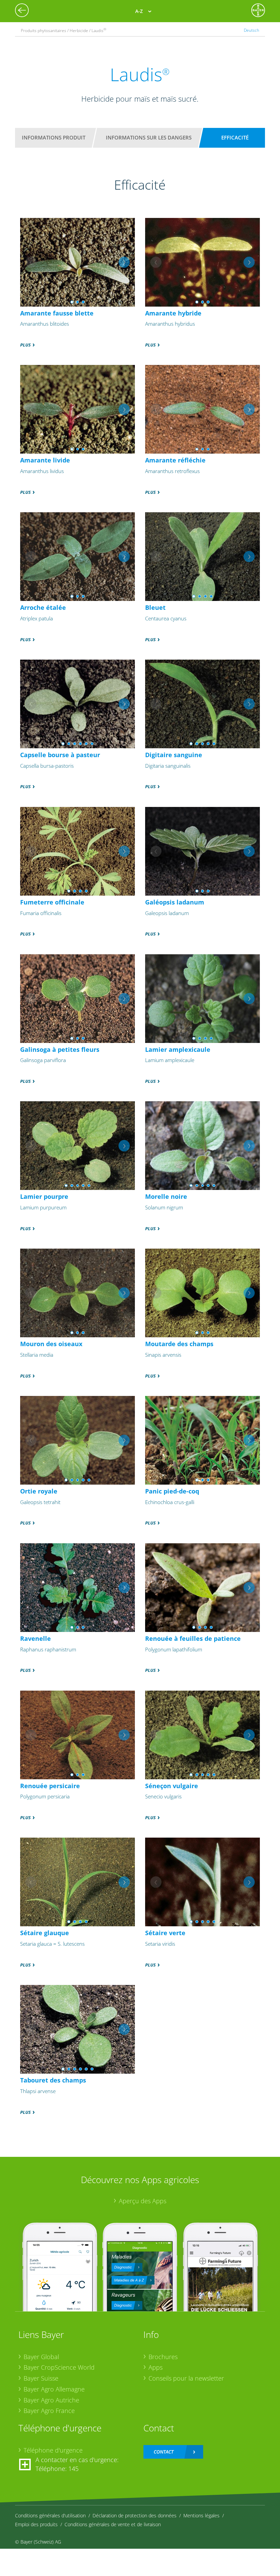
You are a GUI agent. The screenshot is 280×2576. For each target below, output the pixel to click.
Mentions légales (201, 2515)
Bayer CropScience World (59, 2367)
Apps (156, 2367)
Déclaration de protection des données (135, 2515)
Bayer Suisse (41, 2378)
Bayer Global (41, 2357)
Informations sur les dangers (149, 137)
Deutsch (251, 30)
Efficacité (235, 137)
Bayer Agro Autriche (51, 2400)
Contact (164, 2452)
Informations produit (54, 137)
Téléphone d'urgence (53, 2450)
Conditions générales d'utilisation (50, 2515)
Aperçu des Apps (143, 2201)
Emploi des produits (36, 2524)
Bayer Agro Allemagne (54, 2389)
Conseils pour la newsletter (186, 2378)
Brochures (163, 2357)
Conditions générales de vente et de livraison (113, 2524)
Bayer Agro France (49, 2411)
